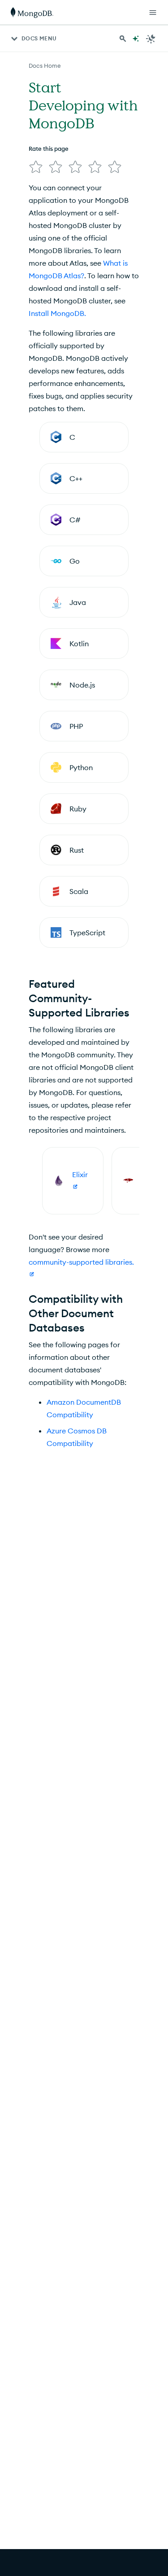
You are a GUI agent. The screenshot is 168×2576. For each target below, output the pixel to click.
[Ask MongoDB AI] (136, 39)
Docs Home (45, 66)
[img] (36, 167)
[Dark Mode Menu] (151, 39)
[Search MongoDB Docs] (123, 39)
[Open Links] (153, 13)
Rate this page (49, 149)
